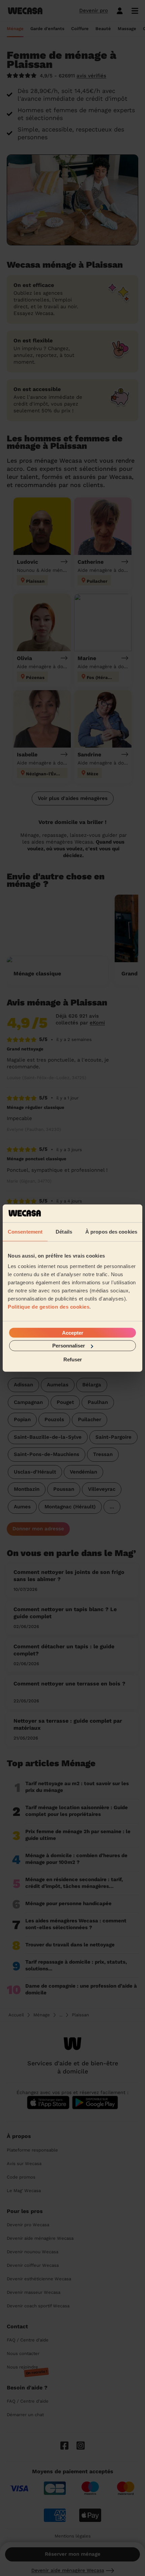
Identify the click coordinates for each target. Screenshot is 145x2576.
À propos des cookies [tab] (111, 1231)
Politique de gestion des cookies (49, 1307)
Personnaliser (69, 1346)
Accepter (73, 1333)
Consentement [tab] (25, 1231)
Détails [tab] (64, 1231)
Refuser (73, 1359)
